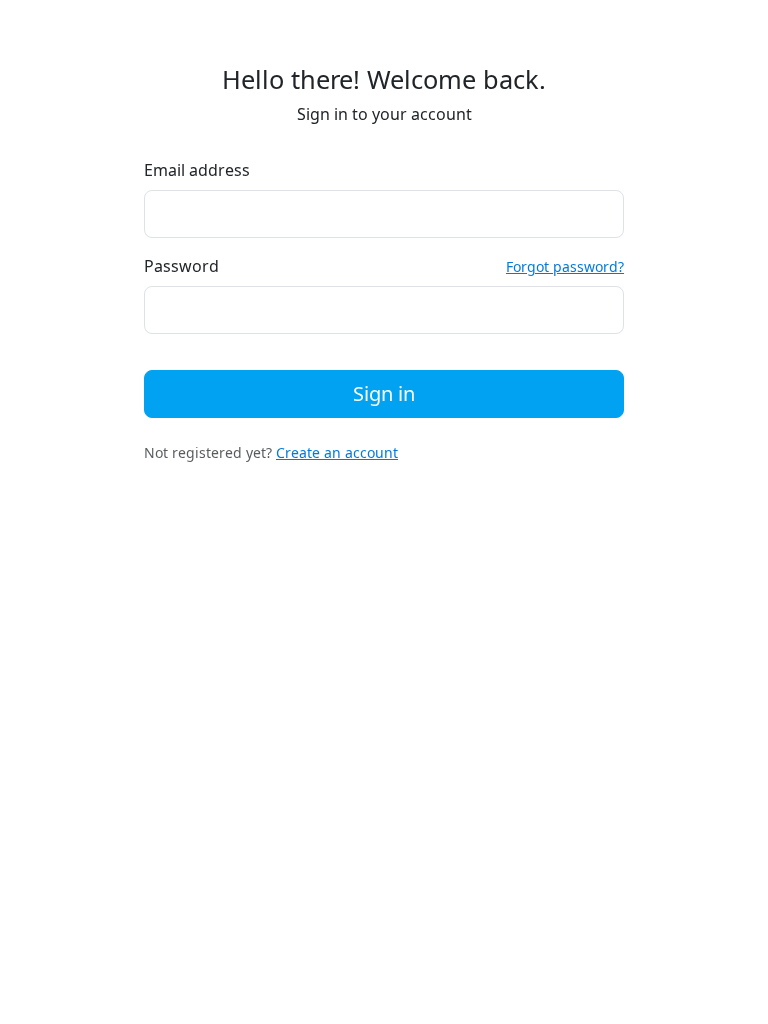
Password (181, 266)
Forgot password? (565, 266)
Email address (197, 170)
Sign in (384, 393)
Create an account (337, 452)
